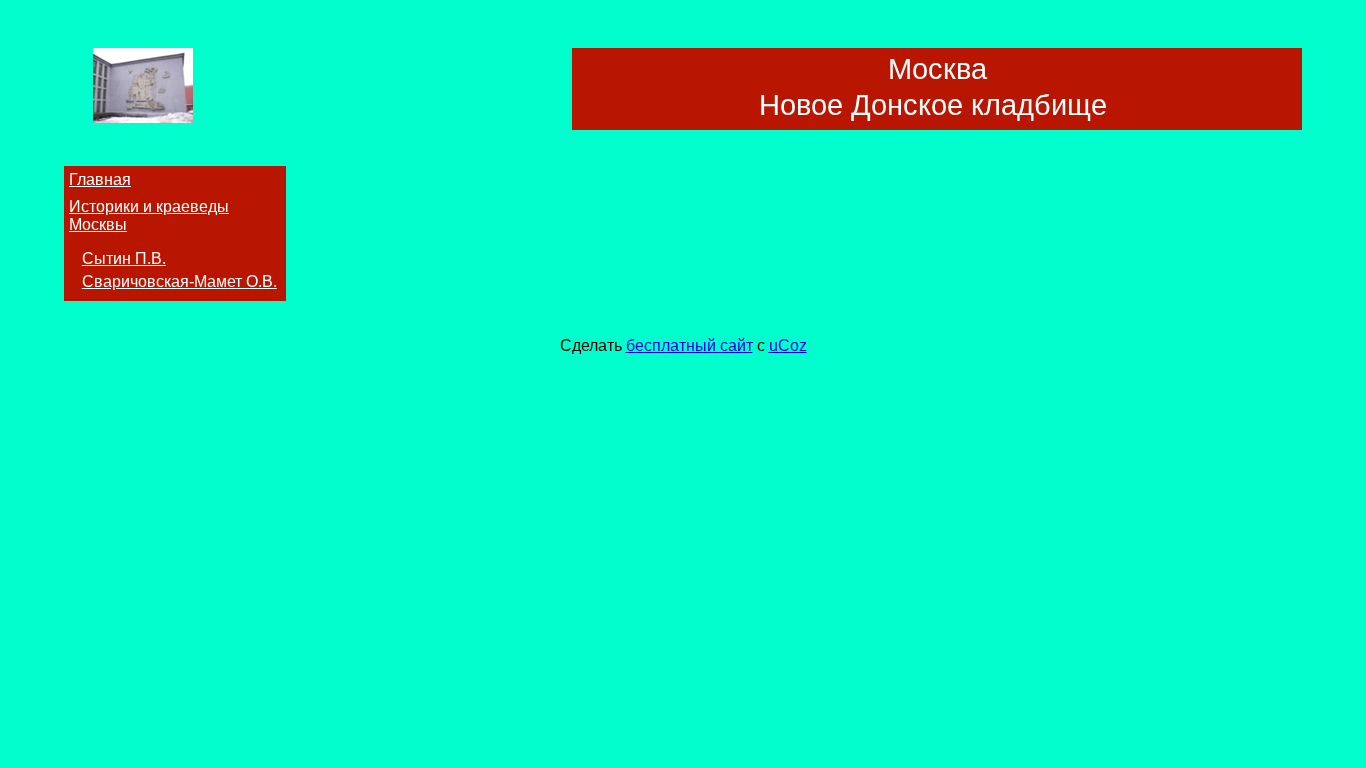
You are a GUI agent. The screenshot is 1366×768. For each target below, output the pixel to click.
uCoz (788, 345)
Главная (100, 179)
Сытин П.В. (124, 258)
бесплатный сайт (689, 345)
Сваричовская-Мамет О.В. (179, 281)
